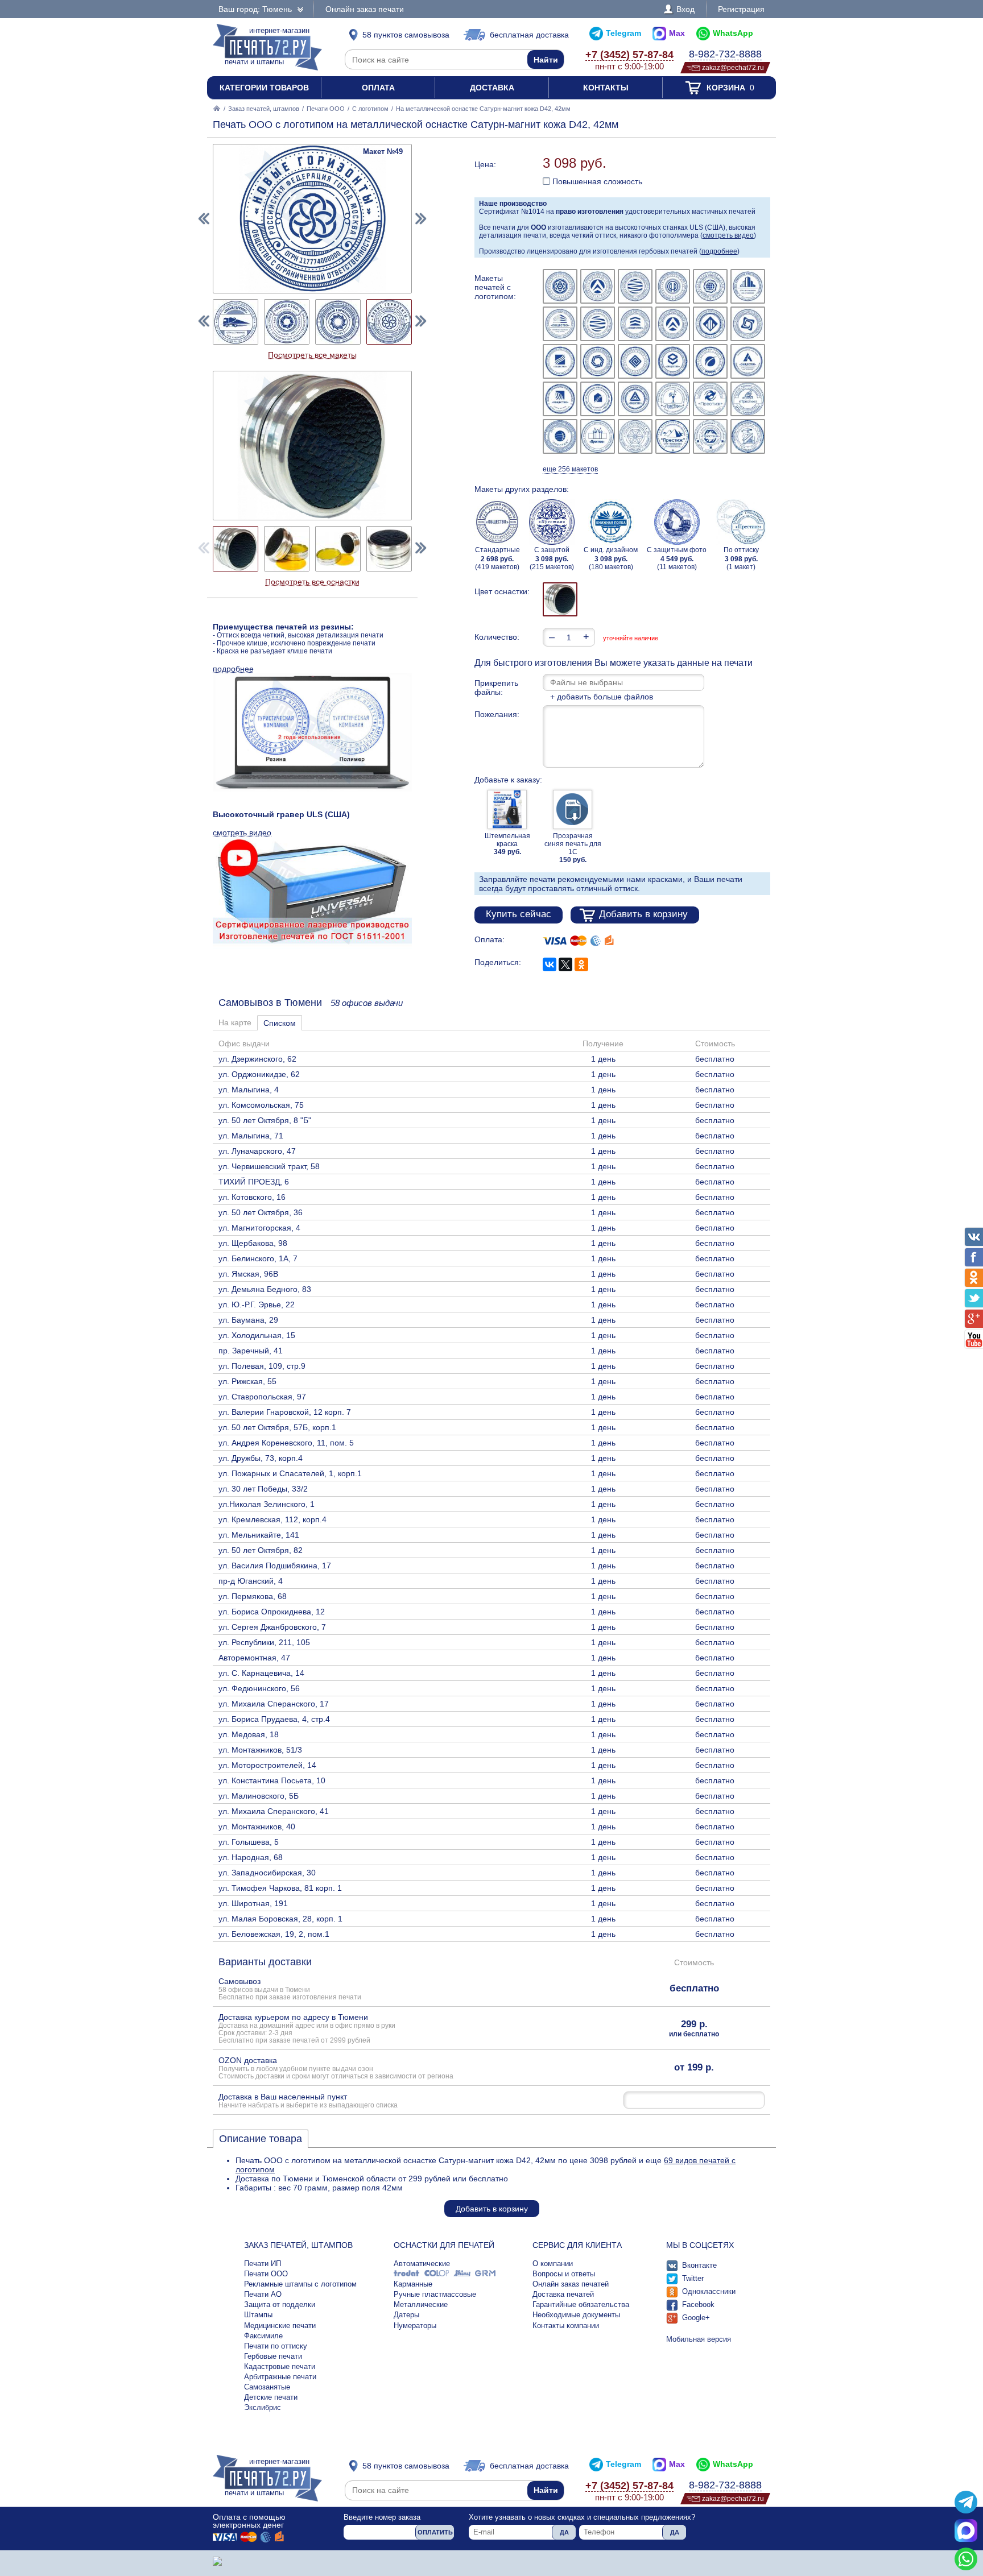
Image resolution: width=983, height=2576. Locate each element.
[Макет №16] (673, 361)
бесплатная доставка (529, 35)
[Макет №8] (598, 324)
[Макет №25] (560, 436)
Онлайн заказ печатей (571, 2284)
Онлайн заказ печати (365, 9)
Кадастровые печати (280, 2366)
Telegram (623, 33)
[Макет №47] (287, 322)
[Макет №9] (635, 324)
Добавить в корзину (643, 914)
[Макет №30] (748, 436)
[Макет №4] (673, 286)
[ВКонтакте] (550, 964)
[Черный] (560, 599)
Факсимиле (263, 2336)
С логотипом (370, 109)
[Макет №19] (560, 399)
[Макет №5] (710, 286)
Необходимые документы (576, 2315)
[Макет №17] (710, 361)
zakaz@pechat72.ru (733, 67)
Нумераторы (415, 2326)
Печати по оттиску (276, 2346)
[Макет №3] (635, 286)
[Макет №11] (710, 324)
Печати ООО (326, 109)
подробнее (719, 251)
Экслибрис (263, 2407)
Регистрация (741, 9)
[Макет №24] (748, 399)
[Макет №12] (748, 324)
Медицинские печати (280, 2326)
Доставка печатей (563, 2294)
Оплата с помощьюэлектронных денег (249, 2521)
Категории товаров (264, 88)
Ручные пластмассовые (435, 2294)
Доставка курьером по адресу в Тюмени (307, 2028)
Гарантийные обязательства (581, 2304)
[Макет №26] (598, 436)
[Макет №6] (748, 286)
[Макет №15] (635, 361)
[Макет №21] (635, 399)
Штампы (258, 2315)
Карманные (413, 2284)
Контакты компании (566, 2326)
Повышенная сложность (596, 181)
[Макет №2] (598, 286)
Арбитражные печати (280, 2377)
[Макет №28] (673, 436)
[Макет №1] (560, 286)
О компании (553, 2264)
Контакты (606, 88)
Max (677, 33)
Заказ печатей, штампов (264, 109)
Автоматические (422, 2264)
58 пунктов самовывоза (406, 35)
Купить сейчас (519, 914)
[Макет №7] (560, 324)
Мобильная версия (699, 2339)
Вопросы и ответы (564, 2274)
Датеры (406, 2315)
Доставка (492, 88)
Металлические (421, 2304)
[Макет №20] (598, 399)
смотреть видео (728, 235)
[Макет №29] (710, 436)
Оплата (378, 88)
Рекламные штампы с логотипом (300, 2284)
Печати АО (263, 2294)
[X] (565, 964)
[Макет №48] (338, 322)
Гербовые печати (273, 2356)
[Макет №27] (635, 436)
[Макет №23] (710, 399)
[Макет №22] (673, 399)
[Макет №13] (560, 361)
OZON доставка (336, 2068)
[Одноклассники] (581, 964)
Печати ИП (263, 2264)
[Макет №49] (389, 322)
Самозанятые (267, 2387)
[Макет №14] (598, 361)
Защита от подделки (280, 2304)
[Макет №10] (673, 324)
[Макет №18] (748, 361)
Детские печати (271, 2397)
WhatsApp (733, 33)
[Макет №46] (236, 322)
